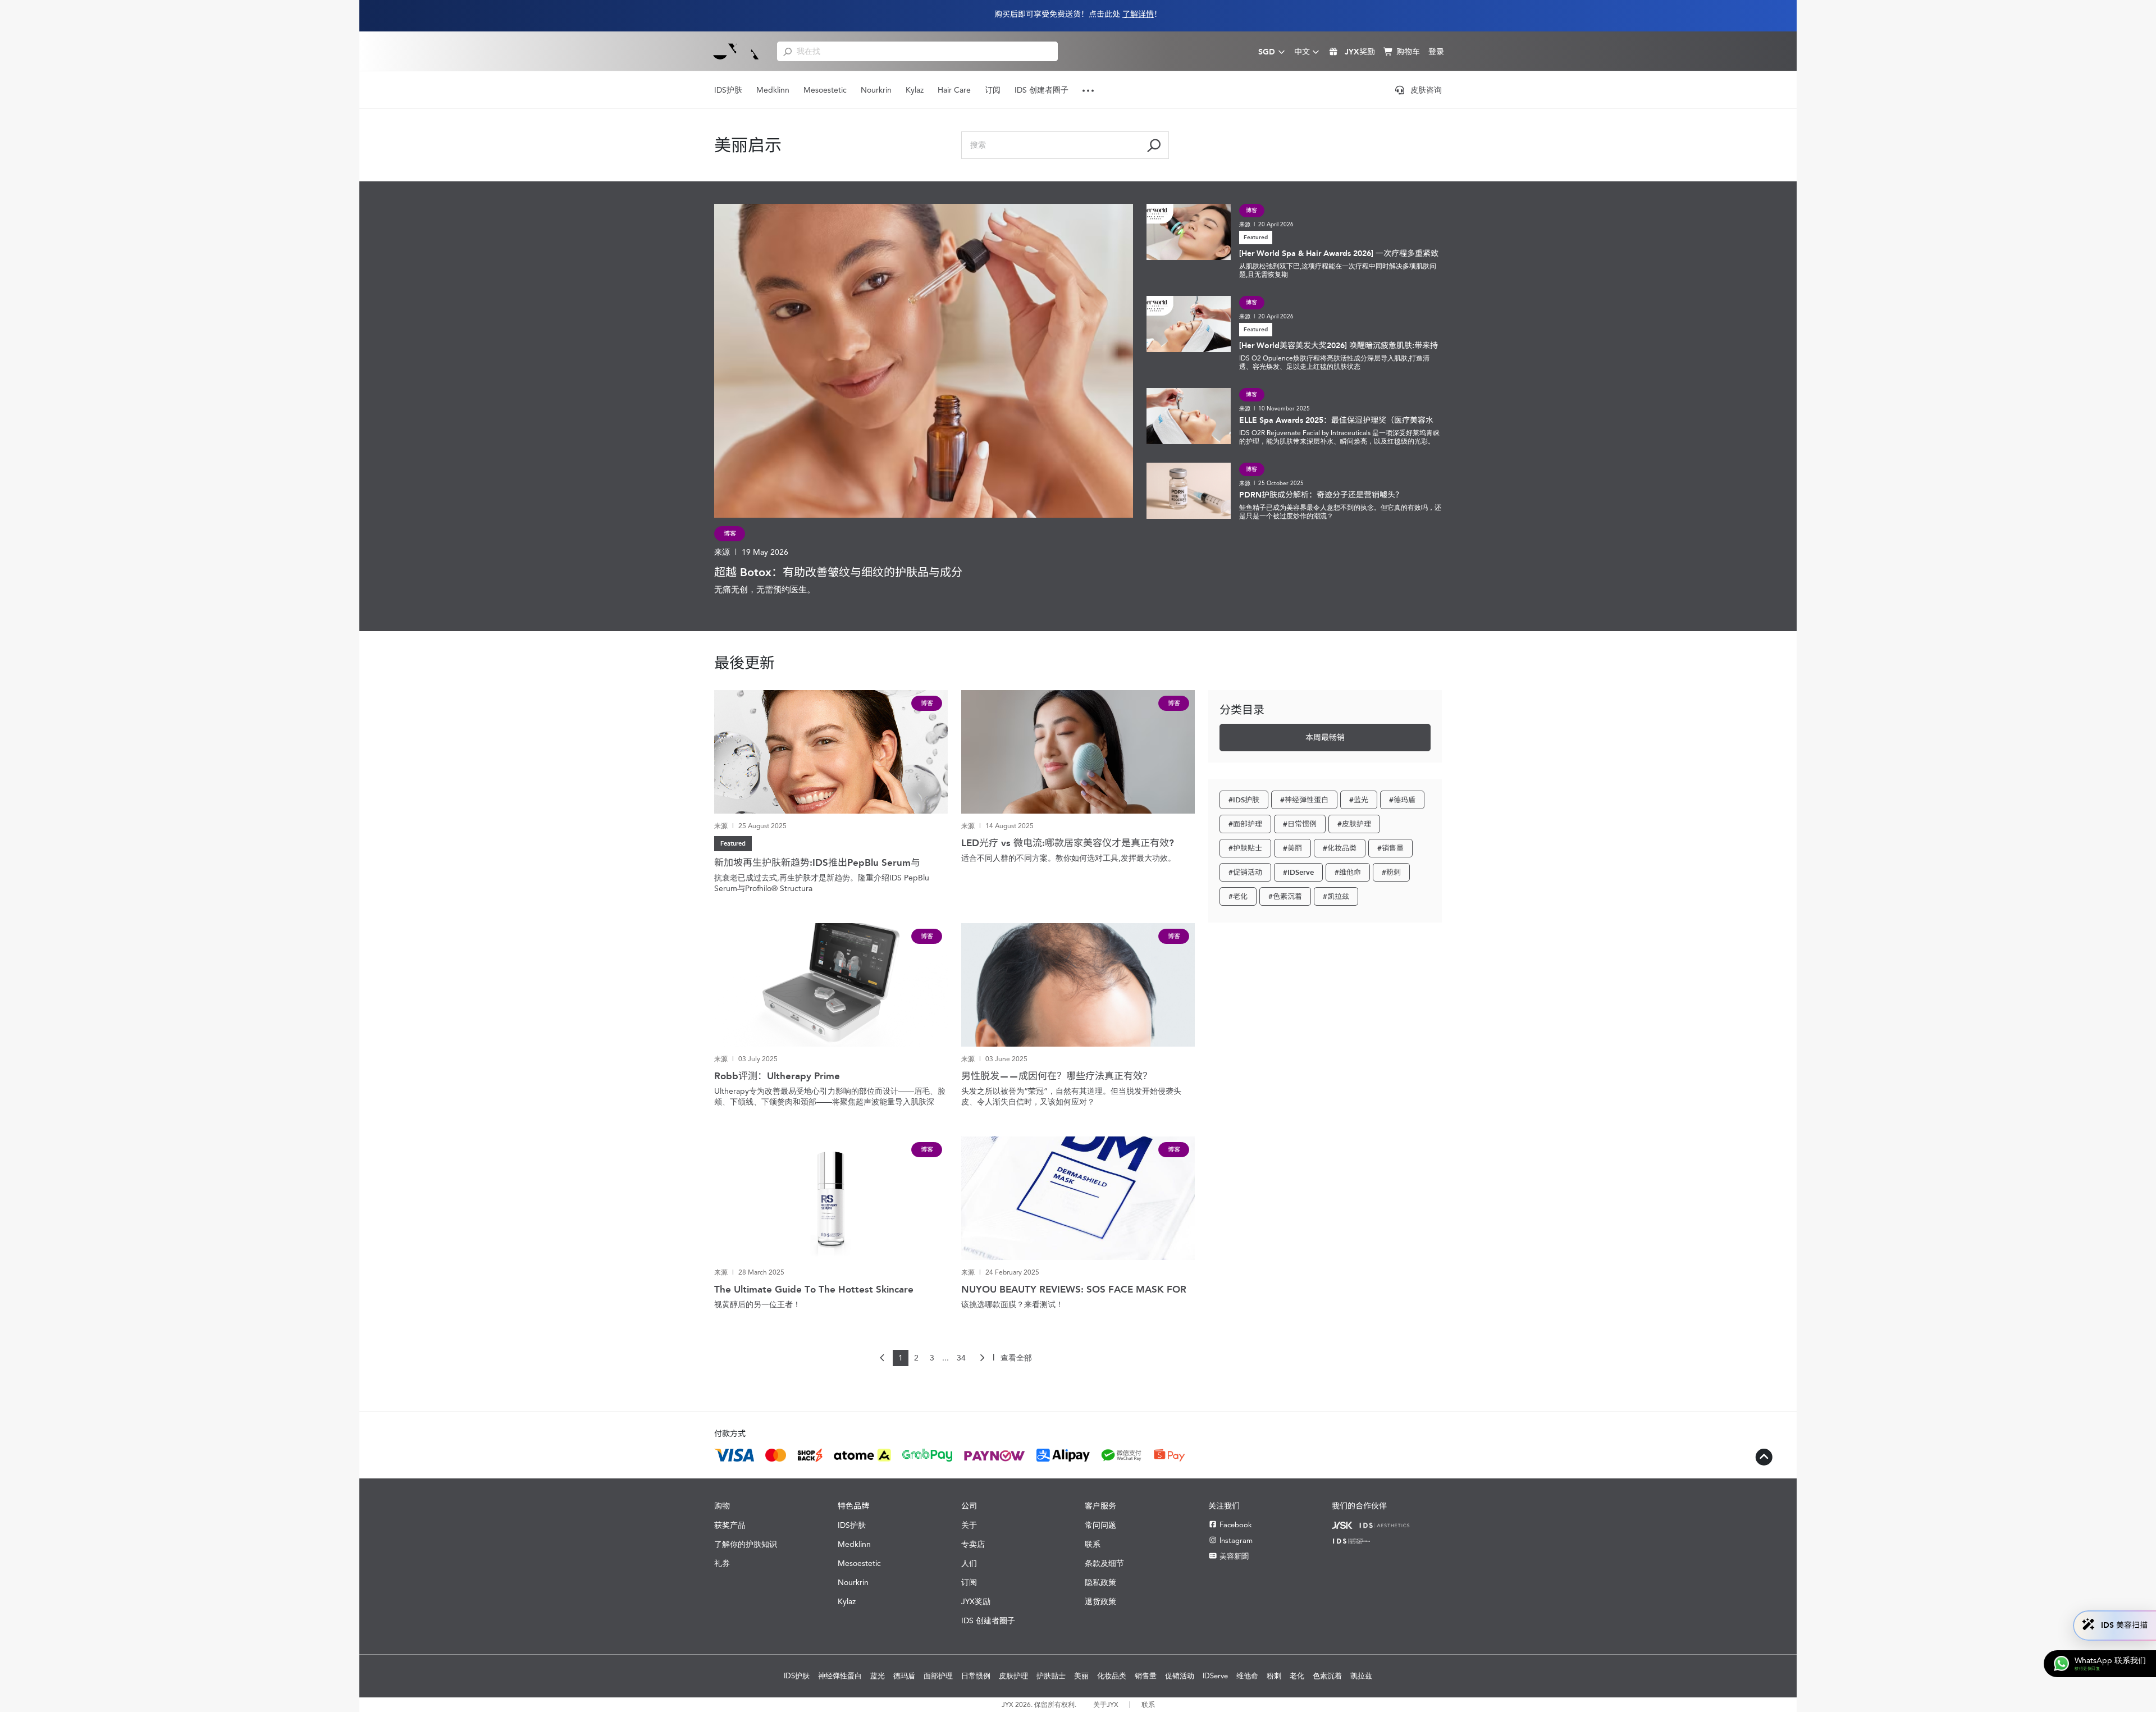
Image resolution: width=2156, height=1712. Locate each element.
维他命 (1247, 1676)
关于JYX (1106, 1705)
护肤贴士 (1051, 1676)
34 (961, 1358)
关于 (969, 1525)
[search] (787, 51)
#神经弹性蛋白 (1304, 800)
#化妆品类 (1340, 848)
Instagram (1236, 1540)
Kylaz (915, 90)
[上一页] (883, 1358)
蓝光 (878, 1676)
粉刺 (1274, 1676)
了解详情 (1138, 14)
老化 (1297, 1676)
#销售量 (1390, 848)
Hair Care (954, 90)
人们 (969, 1563)
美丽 (1081, 1676)
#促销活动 (1245, 872)
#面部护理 (1245, 824)
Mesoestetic (825, 90)
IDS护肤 (728, 90)
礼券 (722, 1563)
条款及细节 (1104, 1563)
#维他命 (1348, 872)
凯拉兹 (1361, 1676)
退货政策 (1100, 1601)
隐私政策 (1100, 1582)
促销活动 (1180, 1676)
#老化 (1238, 896)
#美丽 (1292, 848)
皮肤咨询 (1426, 90)
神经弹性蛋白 (840, 1676)
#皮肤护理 (1354, 824)
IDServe (1215, 1676)
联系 (1093, 1544)
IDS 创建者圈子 (1042, 90)
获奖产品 (730, 1525)
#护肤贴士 (1245, 848)
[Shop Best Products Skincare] (736, 51)
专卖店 (973, 1544)
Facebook (1236, 1525)
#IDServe (1298, 872)
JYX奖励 (976, 1601)
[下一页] (982, 1358)
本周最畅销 (1325, 738)
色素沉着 (1327, 1676)
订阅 (993, 90)
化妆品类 (1112, 1676)
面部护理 (938, 1676)
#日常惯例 (1300, 824)
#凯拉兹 (1336, 896)
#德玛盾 (1402, 800)
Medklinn (773, 90)
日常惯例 (976, 1676)
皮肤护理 (1013, 1676)
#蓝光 (1359, 800)
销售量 (1146, 1676)
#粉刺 (1391, 872)
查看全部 (1016, 1358)
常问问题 (1100, 1525)
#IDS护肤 (1244, 800)
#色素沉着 (1285, 896)
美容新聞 (1234, 1556)
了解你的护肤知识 (746, 1544)
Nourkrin (876, 90)
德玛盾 (904, 1676)
